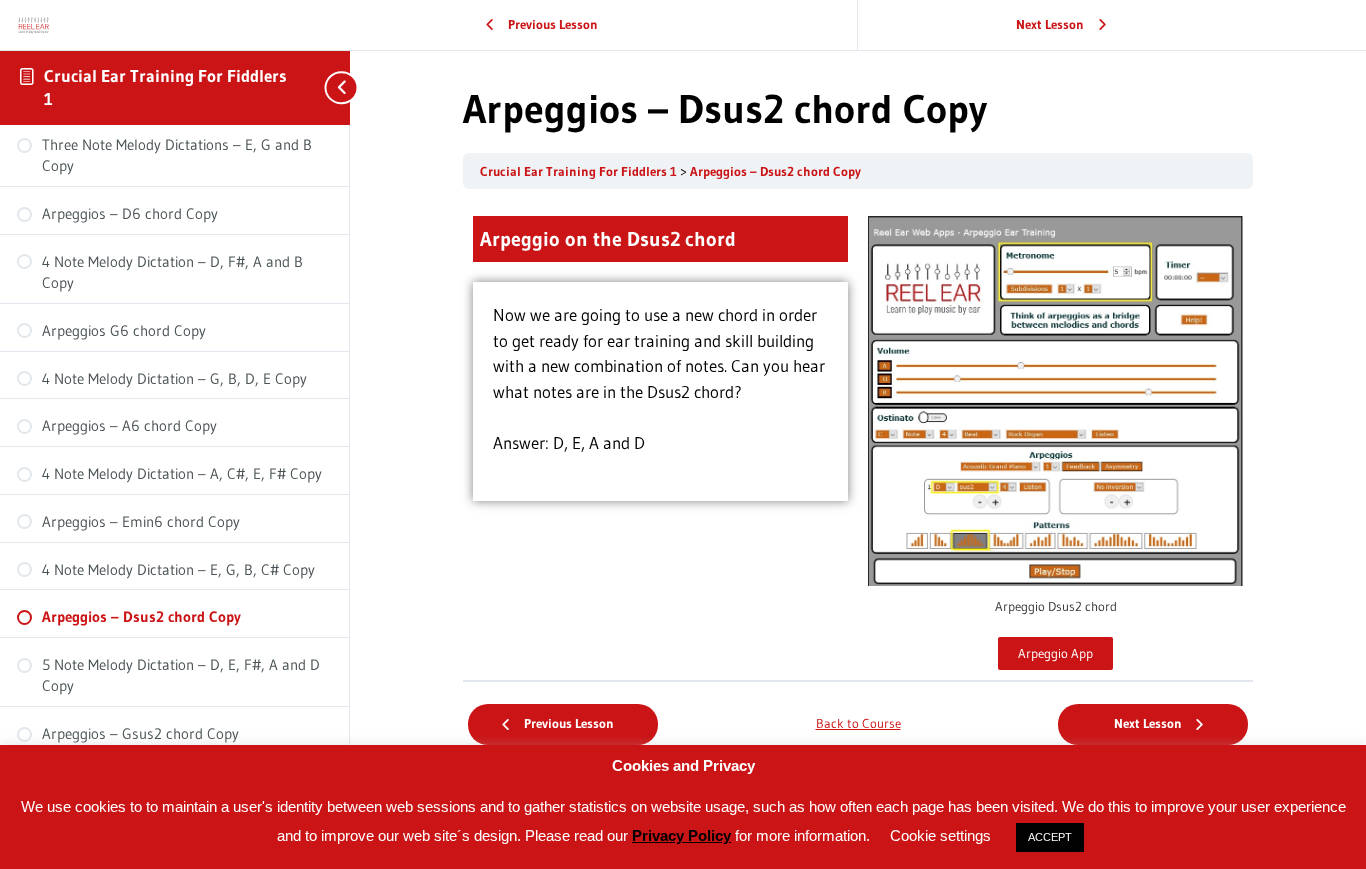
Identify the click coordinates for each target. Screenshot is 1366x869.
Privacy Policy (681, 835)
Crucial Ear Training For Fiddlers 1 (580, 171)
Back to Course (858, 723)
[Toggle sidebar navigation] (330, 87)
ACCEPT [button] (1050, 837)
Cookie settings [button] (940, 835)
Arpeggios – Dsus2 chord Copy (775, 171)
